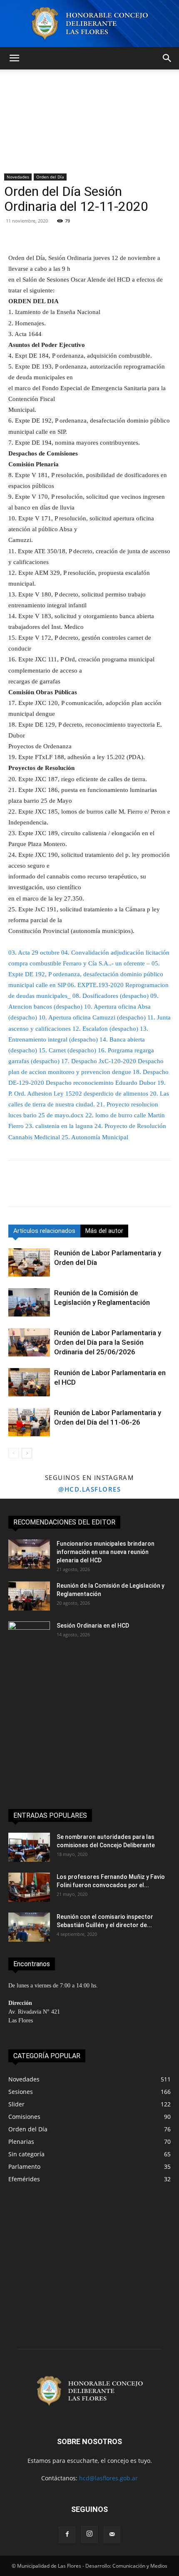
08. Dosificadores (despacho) (111, 996)
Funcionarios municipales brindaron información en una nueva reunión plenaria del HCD (106, 1552)
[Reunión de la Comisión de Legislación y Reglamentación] (29, 1303)
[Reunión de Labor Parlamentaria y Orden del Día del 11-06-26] (29, 1422)
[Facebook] (17, 1189)
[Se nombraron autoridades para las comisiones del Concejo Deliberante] (29, 1847)
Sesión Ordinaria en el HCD (93, 1626)
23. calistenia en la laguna (59, 1126)
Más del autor (104, 1231)
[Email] (93, 1189)
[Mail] (112, 2535)
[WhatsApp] (74, 1189)
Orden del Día (50, 177)
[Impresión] (112, 1189)
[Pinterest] (55, 1189)
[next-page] (27, 1453)
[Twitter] (36, 1189)
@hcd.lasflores (89, 1489)
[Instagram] (89, 2534)
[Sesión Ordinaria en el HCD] (29, 1636)
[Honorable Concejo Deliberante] (89, 24)
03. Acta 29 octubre (34, 953)
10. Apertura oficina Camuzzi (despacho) (92, 1017)
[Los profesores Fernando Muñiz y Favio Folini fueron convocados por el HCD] (29, 1887)
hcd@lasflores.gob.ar (108, 2478)
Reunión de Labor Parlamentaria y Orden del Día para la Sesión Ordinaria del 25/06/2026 (108, 1342)
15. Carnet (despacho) (67, 1050)
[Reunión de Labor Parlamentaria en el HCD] (29, 1382)
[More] (119, 233)
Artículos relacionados (44, 1231)
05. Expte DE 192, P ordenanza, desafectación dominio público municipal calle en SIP (86, 974)
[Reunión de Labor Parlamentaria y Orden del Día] (29, 1263)
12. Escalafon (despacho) (105, 1029)
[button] (14, 58)
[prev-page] (14, 1453)
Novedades (18, 177)
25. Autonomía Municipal (95, 1137)
